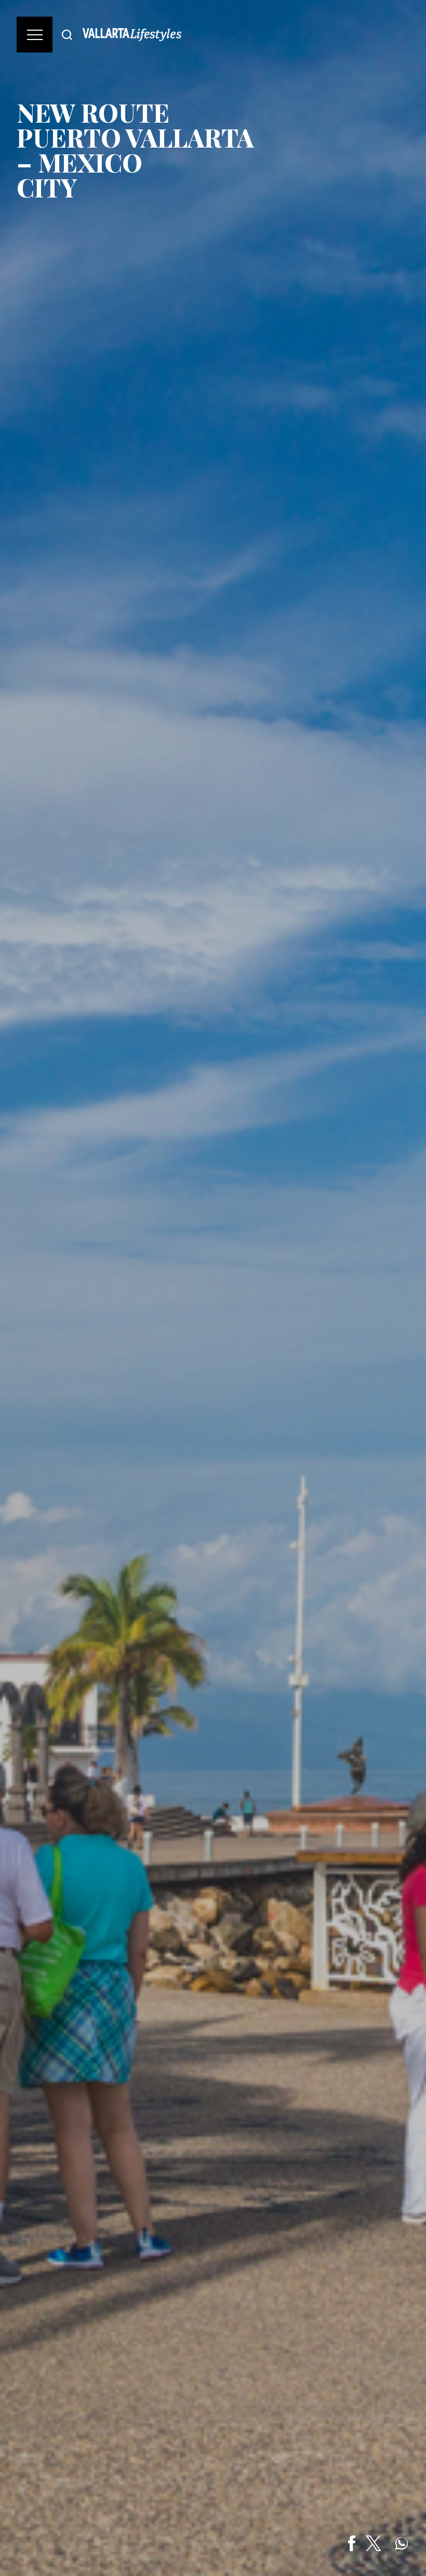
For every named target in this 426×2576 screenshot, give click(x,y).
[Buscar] (67, 35)
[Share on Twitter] (374, 2543)
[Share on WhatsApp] (402, 2543)
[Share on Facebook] (352, 2543)
